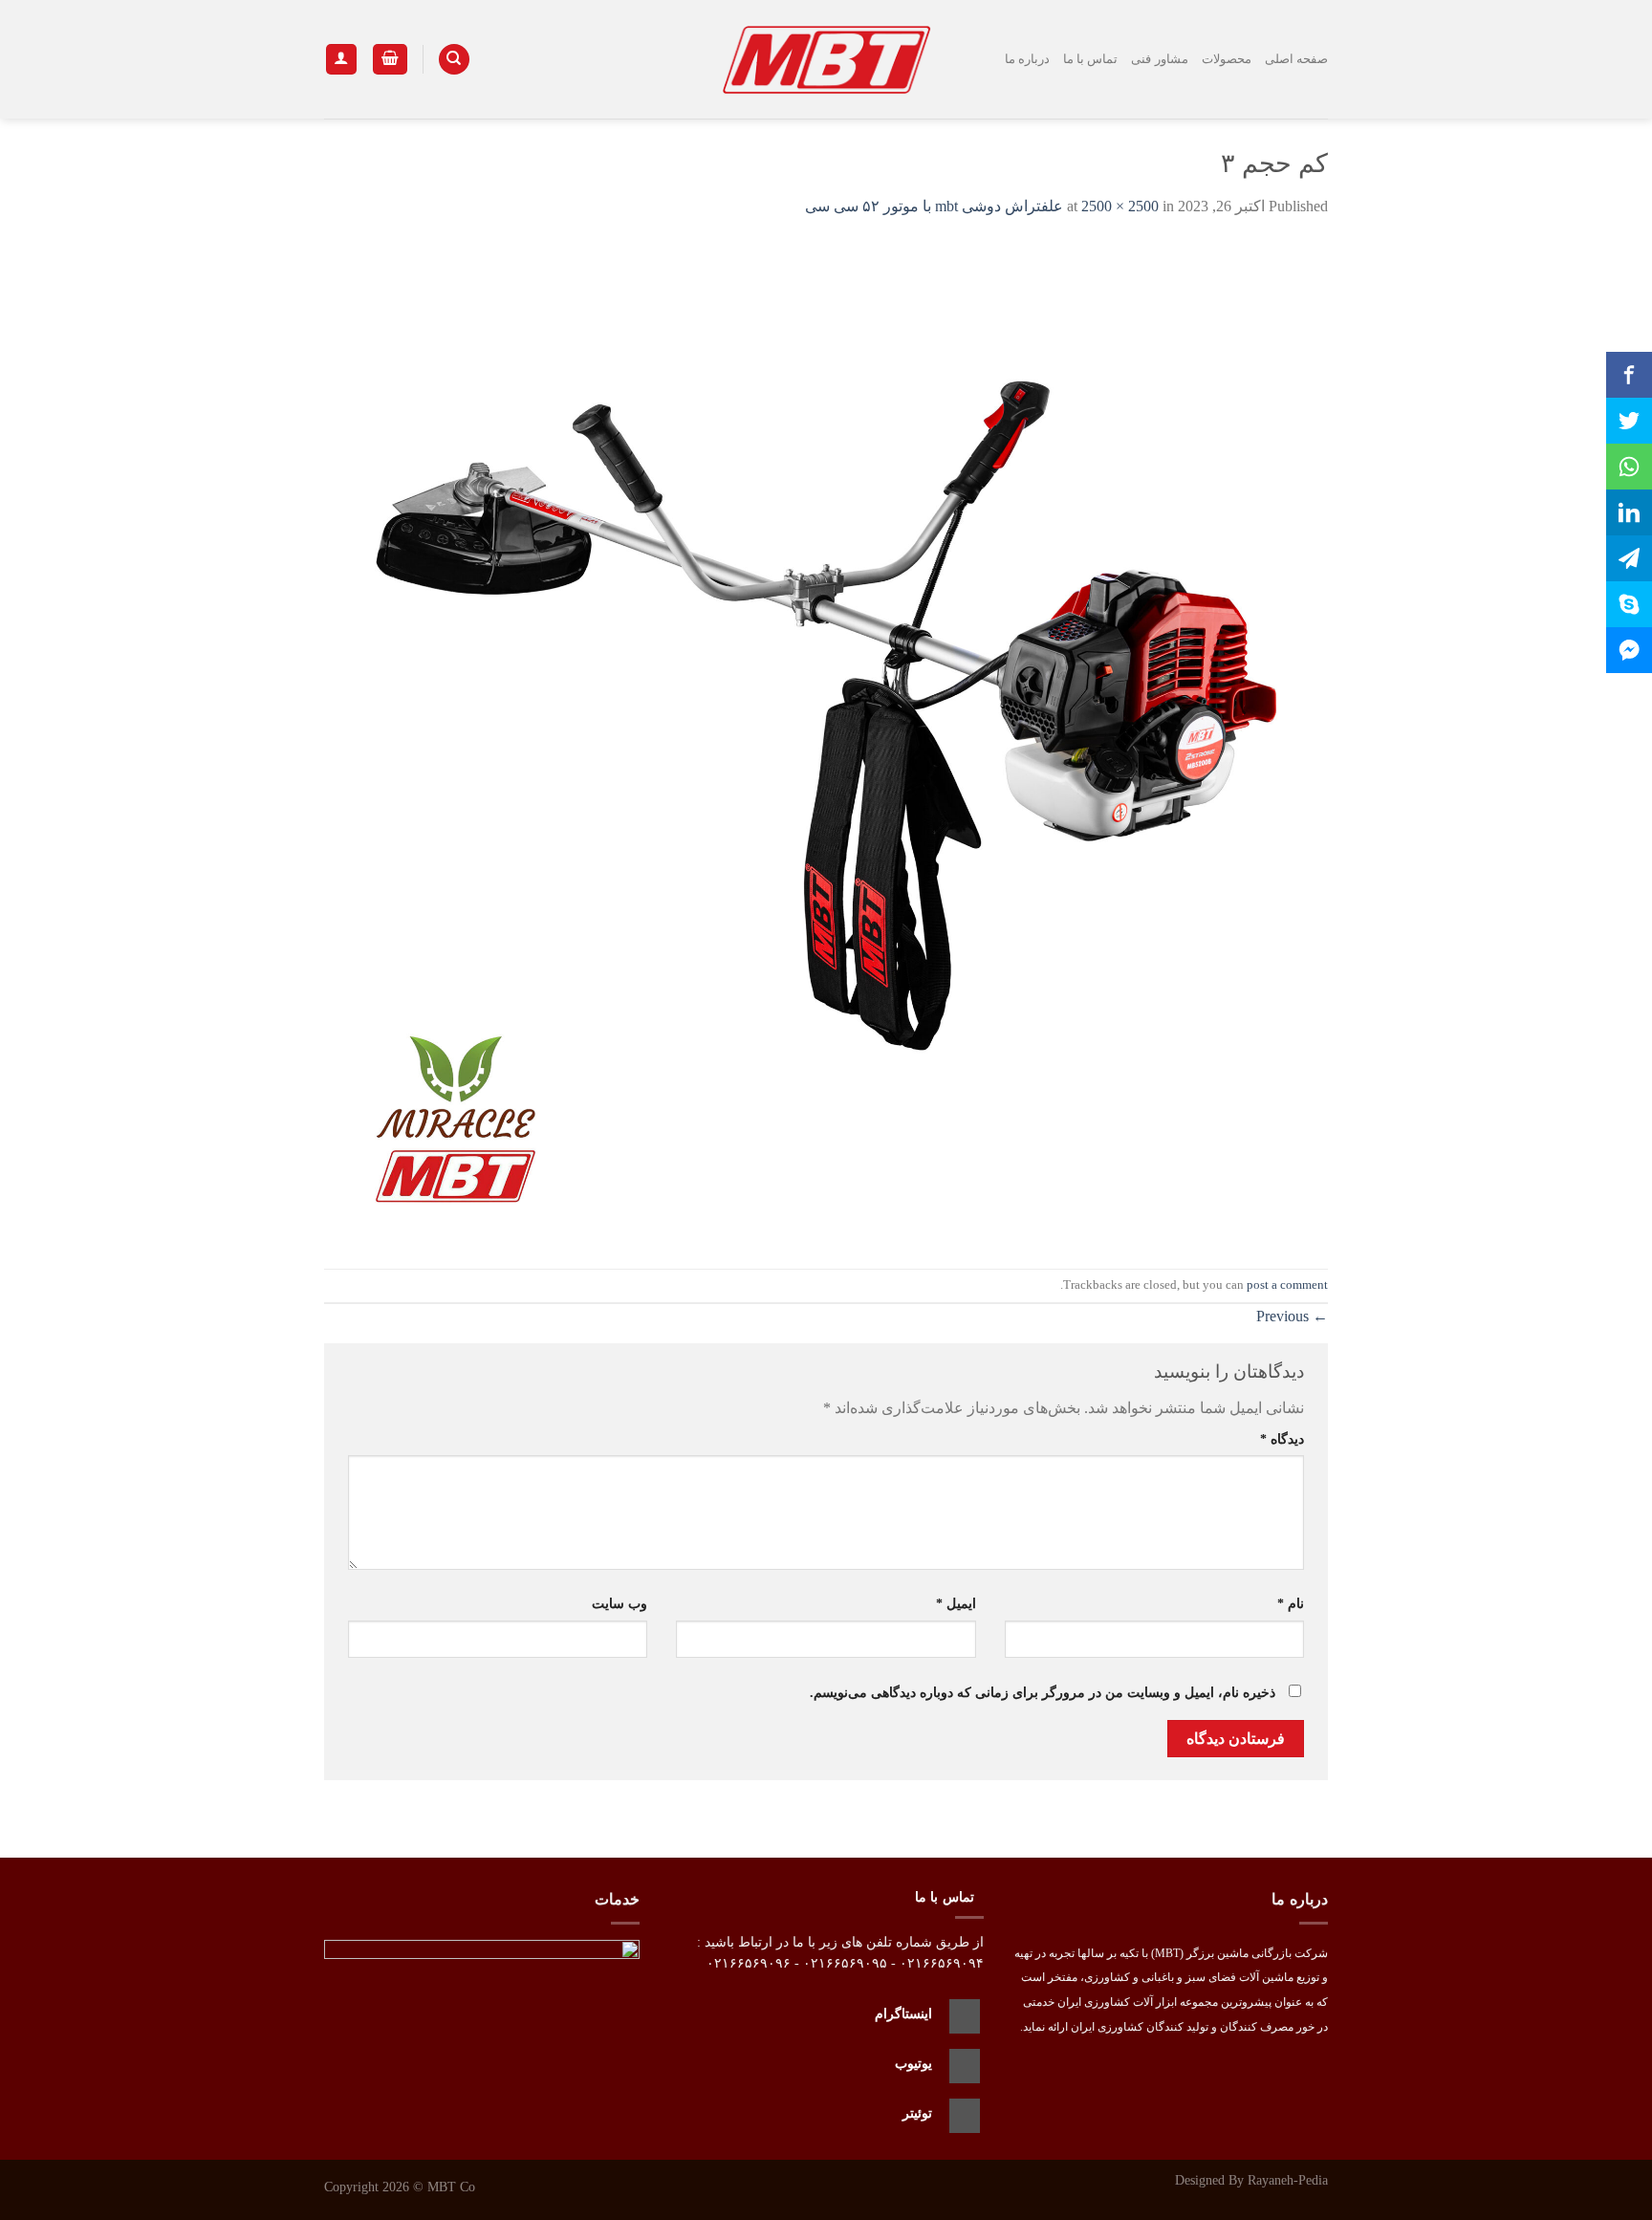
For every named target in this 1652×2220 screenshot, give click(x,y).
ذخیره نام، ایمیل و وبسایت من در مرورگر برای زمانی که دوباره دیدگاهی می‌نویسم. (1043, 1692)
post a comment (1287, 1285)
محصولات (1227, 59)
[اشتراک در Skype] (1629, 604)
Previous (1292, 1316)
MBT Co (451, 2187)
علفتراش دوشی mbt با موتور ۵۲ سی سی (934, 206)
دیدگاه (1282, 1439)
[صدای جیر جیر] (1629, 421)
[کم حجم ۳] (826, 741)
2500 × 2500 (1120, 206)
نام (1291, 1603)
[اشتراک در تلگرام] (1629, 558)
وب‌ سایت (619, 1603)
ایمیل (956, 1603)
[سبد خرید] (390, 60)
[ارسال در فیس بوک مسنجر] (1629, 650)
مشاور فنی (1159, 59)
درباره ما (1027, 59)
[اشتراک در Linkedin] (1629, 512)
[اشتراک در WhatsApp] (1629, 467)
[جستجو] (454, 60)
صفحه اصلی (1296, 59)
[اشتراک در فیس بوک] (1629, 375)
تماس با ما (1091, 59)
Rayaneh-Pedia (1288, 2180)
